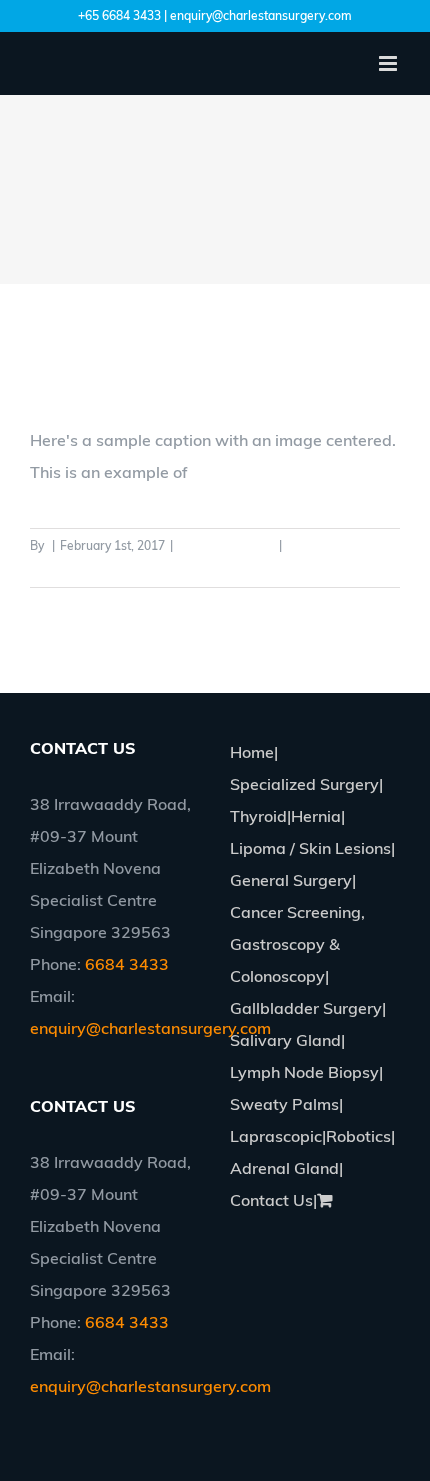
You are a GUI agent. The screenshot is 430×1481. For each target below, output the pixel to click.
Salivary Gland (285, 1040)
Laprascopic (276, 1136)
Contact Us (271, 1200)
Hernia (316, 816)
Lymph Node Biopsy (304, 1072)
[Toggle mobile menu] (389, 63)
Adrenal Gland (284, 1168)
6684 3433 (127, 964)
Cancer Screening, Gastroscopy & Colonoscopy (297, 944)
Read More (60, 569)
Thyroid (258, 816)
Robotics (358, 1136)
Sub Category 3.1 (226, 545)
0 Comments (322, 545)
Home (252, 752)
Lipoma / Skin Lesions (310, 848)
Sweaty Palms (284, 1104)
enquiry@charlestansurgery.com (150, 1028)
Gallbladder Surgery (306, 1008)
